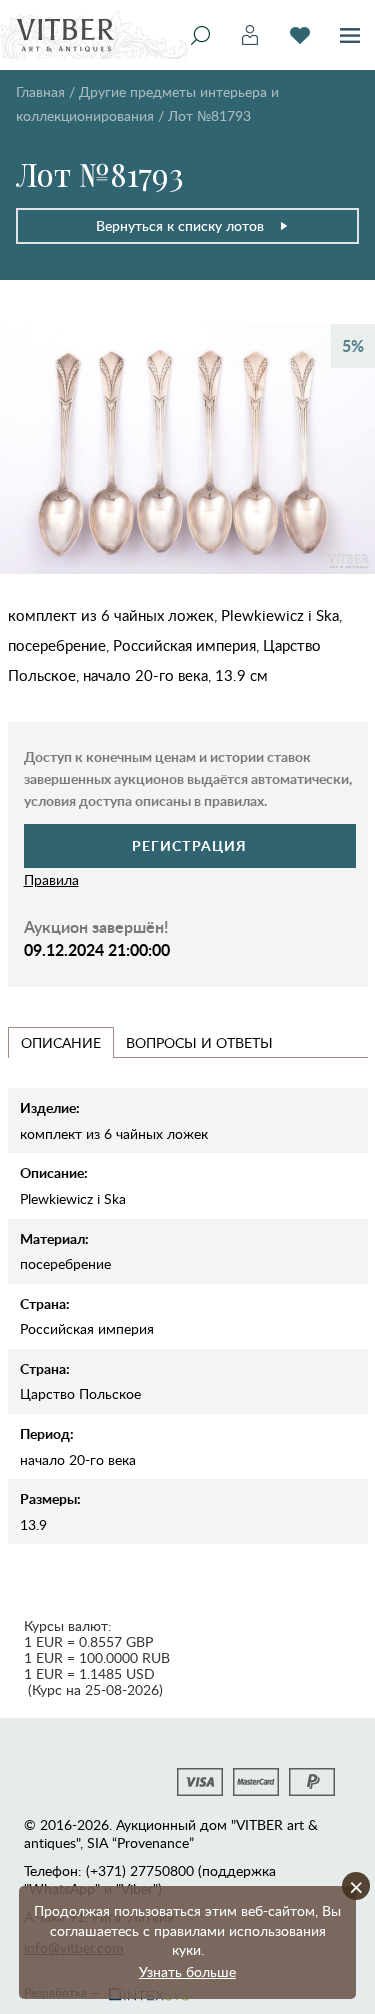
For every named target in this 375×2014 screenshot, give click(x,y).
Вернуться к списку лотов (180, 225)
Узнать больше (187, 1971)
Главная (40, 91)
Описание (61, 1042)
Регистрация (189, 845)
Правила (51, 879)
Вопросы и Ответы (199, 1042)
